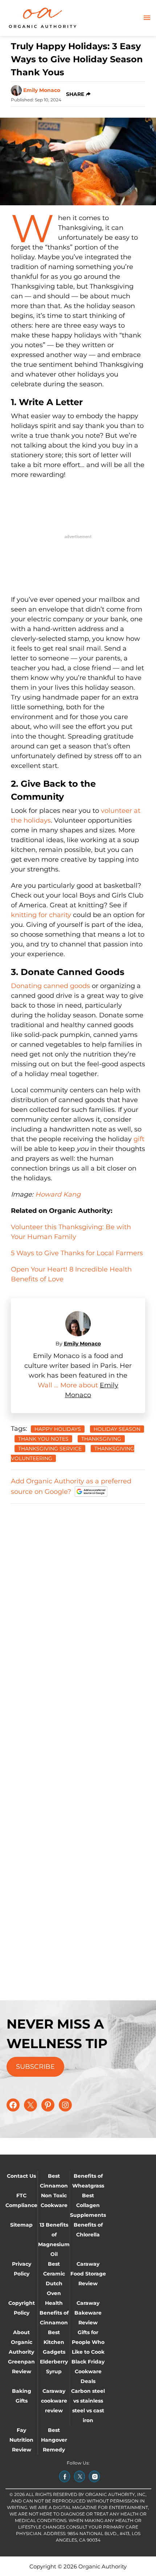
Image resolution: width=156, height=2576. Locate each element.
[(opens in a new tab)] (65, 2476)
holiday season (117, 1429)
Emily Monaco (42, 90)
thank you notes (43, 1439)
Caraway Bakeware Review (88, 2313)
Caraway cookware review (54, 2401)
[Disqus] (78, 1601)
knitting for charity (41, 915)
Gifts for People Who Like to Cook (88, 2342)
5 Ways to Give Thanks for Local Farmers (77, 1253)
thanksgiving (101, 1439)
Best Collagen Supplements (88, 2205)
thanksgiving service (50, 1449)
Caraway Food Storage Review (88, 2274)
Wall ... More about (69, 1385)
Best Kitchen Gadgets (54, 2342)
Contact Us (21, 2176)
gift (139, 1139)
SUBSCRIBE (35, 2067)
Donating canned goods (50, 986)
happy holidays (58, 1429)
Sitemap (21, 2225)
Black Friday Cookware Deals (88, 2371)
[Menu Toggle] (147, 18)
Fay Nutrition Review (21, 2440)
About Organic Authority (21, 2342)
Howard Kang (58, 1194)
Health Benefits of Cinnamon (54, 2313)
